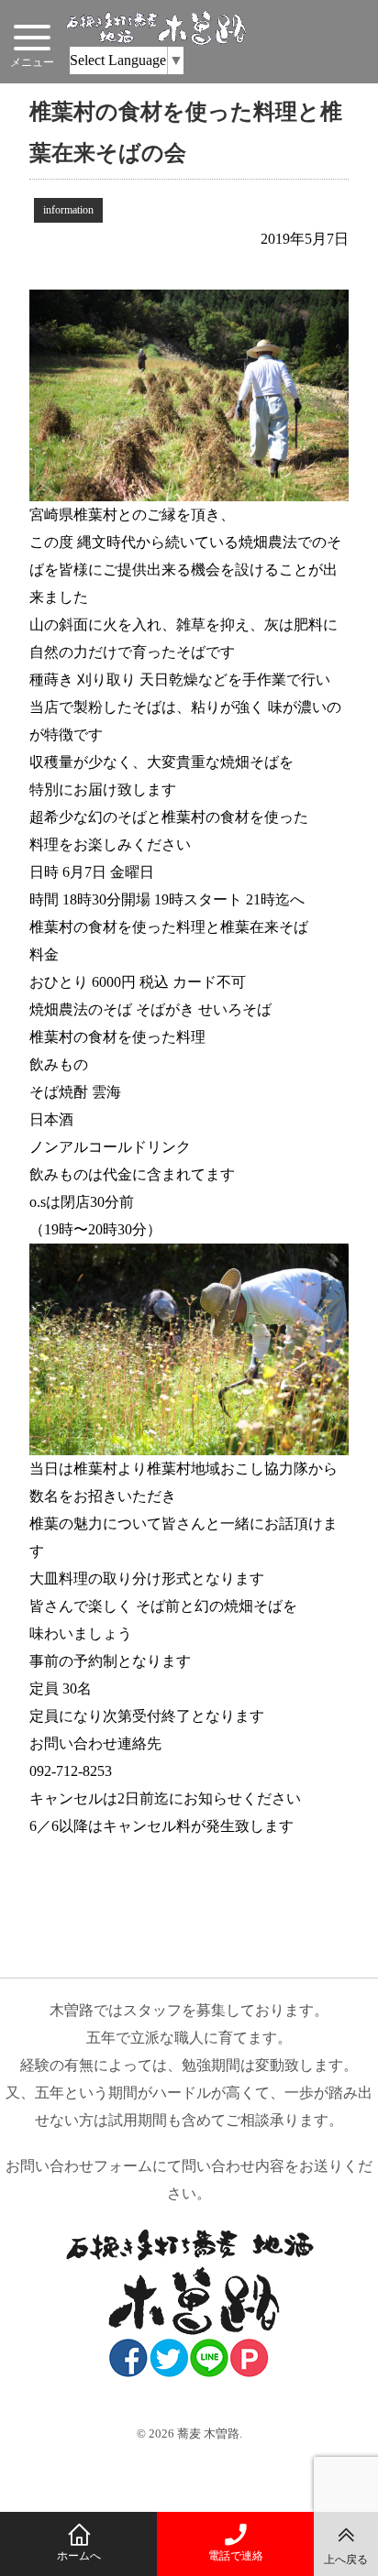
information (68, 210)
